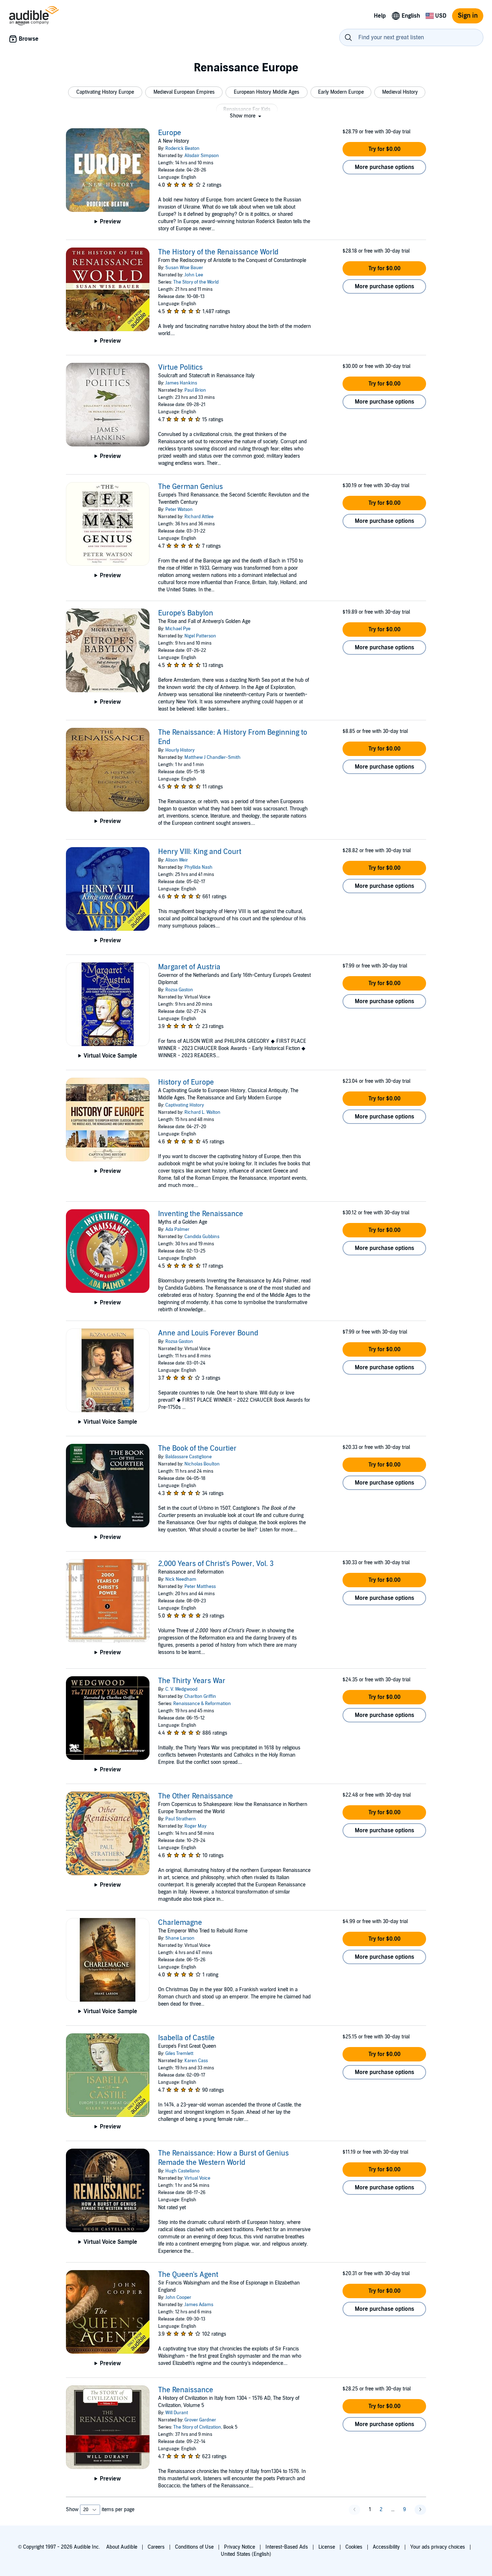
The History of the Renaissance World (218, 252)
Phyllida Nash (198, 867)
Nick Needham (181, 1579)
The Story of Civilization (197, 2427)
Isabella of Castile (186, 2038)
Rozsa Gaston (179, 990)
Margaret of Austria (189, 967)
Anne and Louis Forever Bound (208, 1333)
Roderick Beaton (182, 148)
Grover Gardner (200, 2420)
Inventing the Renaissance (201, 1214)
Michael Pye (178, 629)
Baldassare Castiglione (189, 1457)
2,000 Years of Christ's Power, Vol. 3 (216, 1564)
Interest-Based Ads (287, 2547)
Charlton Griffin (200, 1696)
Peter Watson (179, 510)
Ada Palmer (177, 1229)
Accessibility (386, 2547)
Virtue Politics (180, 368)
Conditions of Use (194, 2547)
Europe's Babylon (186, 613)
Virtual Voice (197, 2178)
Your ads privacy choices (438, 2547)
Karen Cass (196, 2061)
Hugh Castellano (182, 2171)
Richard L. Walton (202, 1112)
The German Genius (191, 487)
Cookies (354, 2547)
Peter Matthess (200, 1587)
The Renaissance (186, 2390)
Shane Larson (180, 1938)
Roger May (195, 1826)
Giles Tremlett (179, 2054)
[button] (105, 92)
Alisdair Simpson (202, 156)
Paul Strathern (181, 1819)
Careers (156, 2547)
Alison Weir (177, 860)
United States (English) (246, 2554)
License (327, 2547)
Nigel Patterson (200, 636)
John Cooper (178, 2297)
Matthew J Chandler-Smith (213, 757)
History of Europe (186, 1082)
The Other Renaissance (196, 1796)
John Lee (194, 275)
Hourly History (180, 750)
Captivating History (185, 1105)
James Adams (199, 2305)
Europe (170, 133)
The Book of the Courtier (197, 1449)
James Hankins (181, 383)
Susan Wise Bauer (184, 268)
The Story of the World (196, 282)
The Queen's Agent (188, 2275)
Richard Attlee (199, 517)
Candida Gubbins (202, 1237)
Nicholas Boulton (202, 1464)
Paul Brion (195, 390)
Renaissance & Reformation (202, 1704)
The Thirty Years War (192, 1681)
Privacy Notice (240, 2547)
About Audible (122, 2547)
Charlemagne (180, 1923)
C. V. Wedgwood (181, 1689)
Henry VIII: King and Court (200, 852)
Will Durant (177, 2413)
